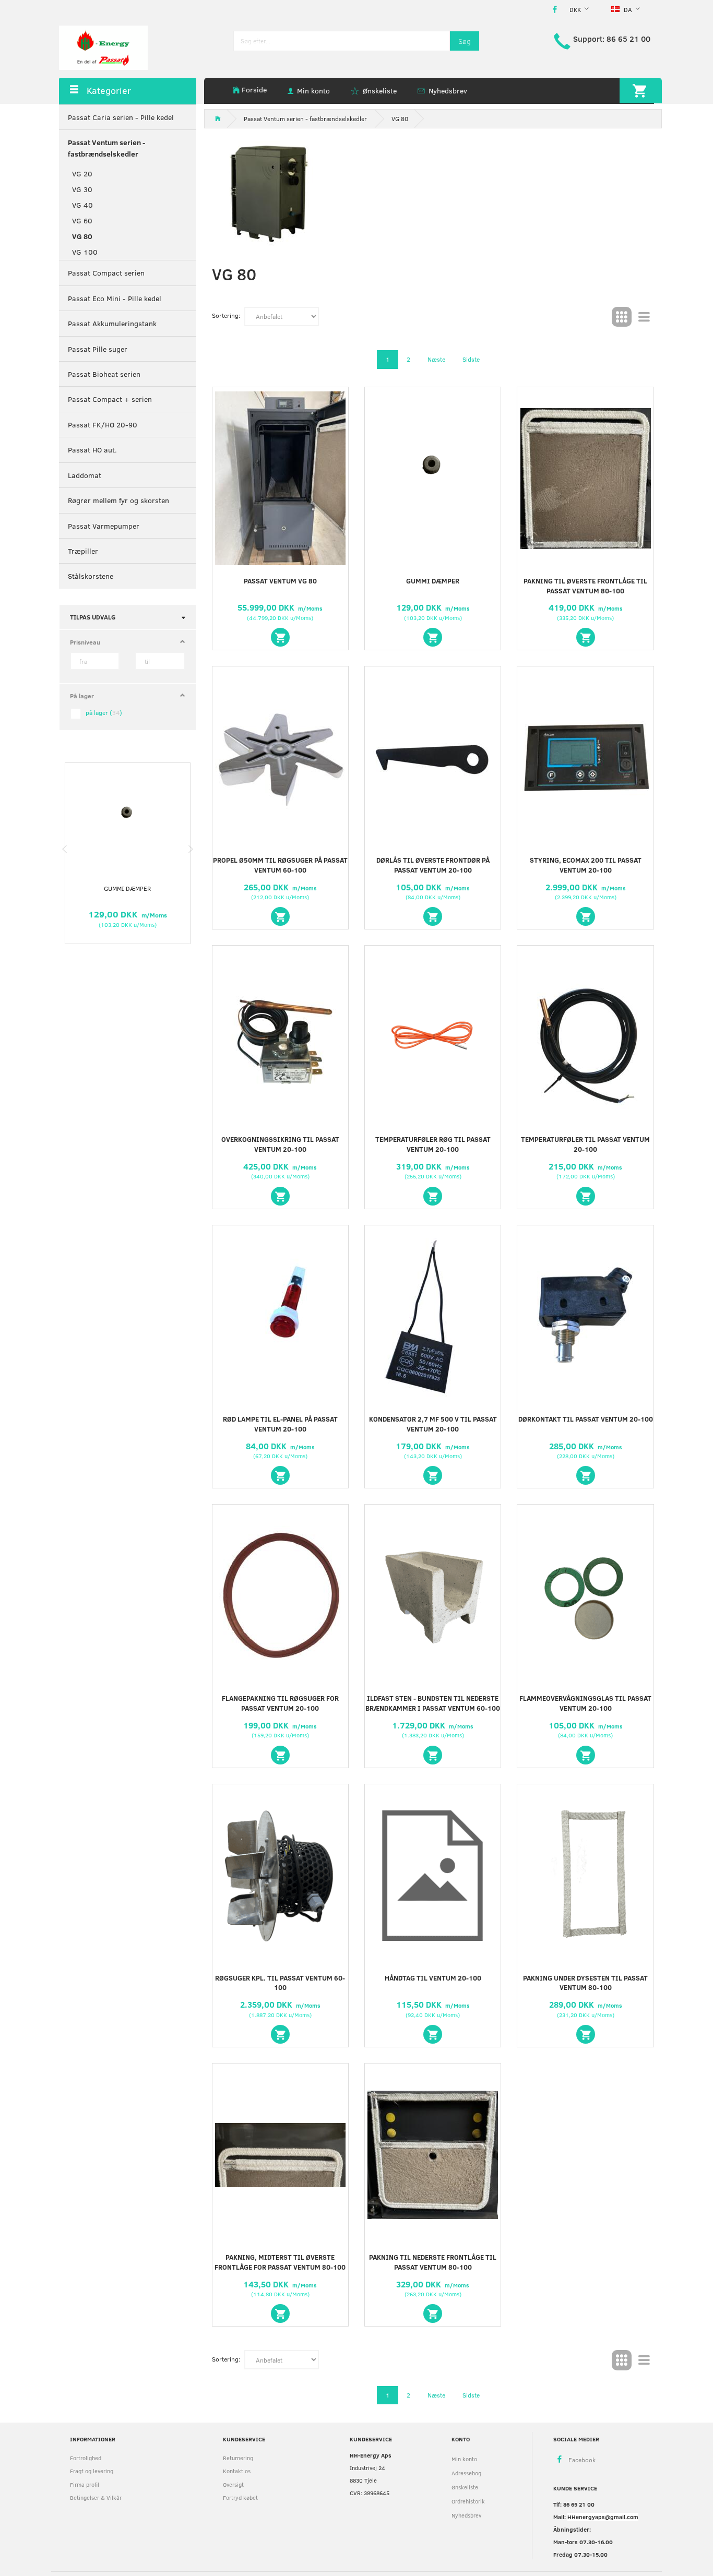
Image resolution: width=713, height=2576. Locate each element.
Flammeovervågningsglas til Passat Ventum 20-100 (585, 1703)
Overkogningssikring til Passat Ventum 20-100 (280, 1144)
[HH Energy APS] (103, 47)
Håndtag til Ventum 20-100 (433, 1978)
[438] (433, 1475)
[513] (433, 1755)
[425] (433, 916)
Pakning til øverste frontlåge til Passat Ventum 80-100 (585, 586)
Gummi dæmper (127, 888)
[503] (280, 637)
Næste (436, 359)
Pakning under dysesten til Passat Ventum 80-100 (585, 1983)
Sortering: (226, 315)
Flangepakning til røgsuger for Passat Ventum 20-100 (280, 1703)
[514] (586, 1755)
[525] (433, 2034)
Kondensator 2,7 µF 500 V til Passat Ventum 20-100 (433, 1424)
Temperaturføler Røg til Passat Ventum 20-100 (433, 1144)
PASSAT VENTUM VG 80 (280, 581)
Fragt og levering (92, 2471)
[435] (586, 1196)
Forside (254, 90)
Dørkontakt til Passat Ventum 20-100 (586, 1419)
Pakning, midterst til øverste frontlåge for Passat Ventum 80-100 (280, 2262)
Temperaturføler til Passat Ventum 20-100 (585, 1144)
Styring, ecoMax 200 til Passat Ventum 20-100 (586, 865)
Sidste (471, 359)
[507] (280, 1755)
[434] (433, 1196)
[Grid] (622, 317)
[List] (644, 317)
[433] (280, 1196)
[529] (280, 2313)
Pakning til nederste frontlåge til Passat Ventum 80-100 (433, 2262)
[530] (433, 2313)
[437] (280, 1475)
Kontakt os (237, 2471)
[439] (586, 1475)
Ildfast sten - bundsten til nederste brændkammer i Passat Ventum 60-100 (433, 1703)
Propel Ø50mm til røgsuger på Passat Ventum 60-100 (280, 865)
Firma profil (85, 2484)
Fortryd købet (240, 2497)
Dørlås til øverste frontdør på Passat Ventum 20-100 (433, 865)
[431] (586, 916)
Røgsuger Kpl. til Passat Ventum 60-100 (280, 1983)
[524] (433, 637)
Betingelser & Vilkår (96, 2497)
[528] (586, 2034)
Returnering (238, 2458)
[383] (280, 916)
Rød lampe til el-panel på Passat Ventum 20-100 (280, 1424)
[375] (586, 637)
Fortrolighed (86, 2458)
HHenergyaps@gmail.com (603, 2517)
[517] (280, 2034)
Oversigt (233, 2484)
